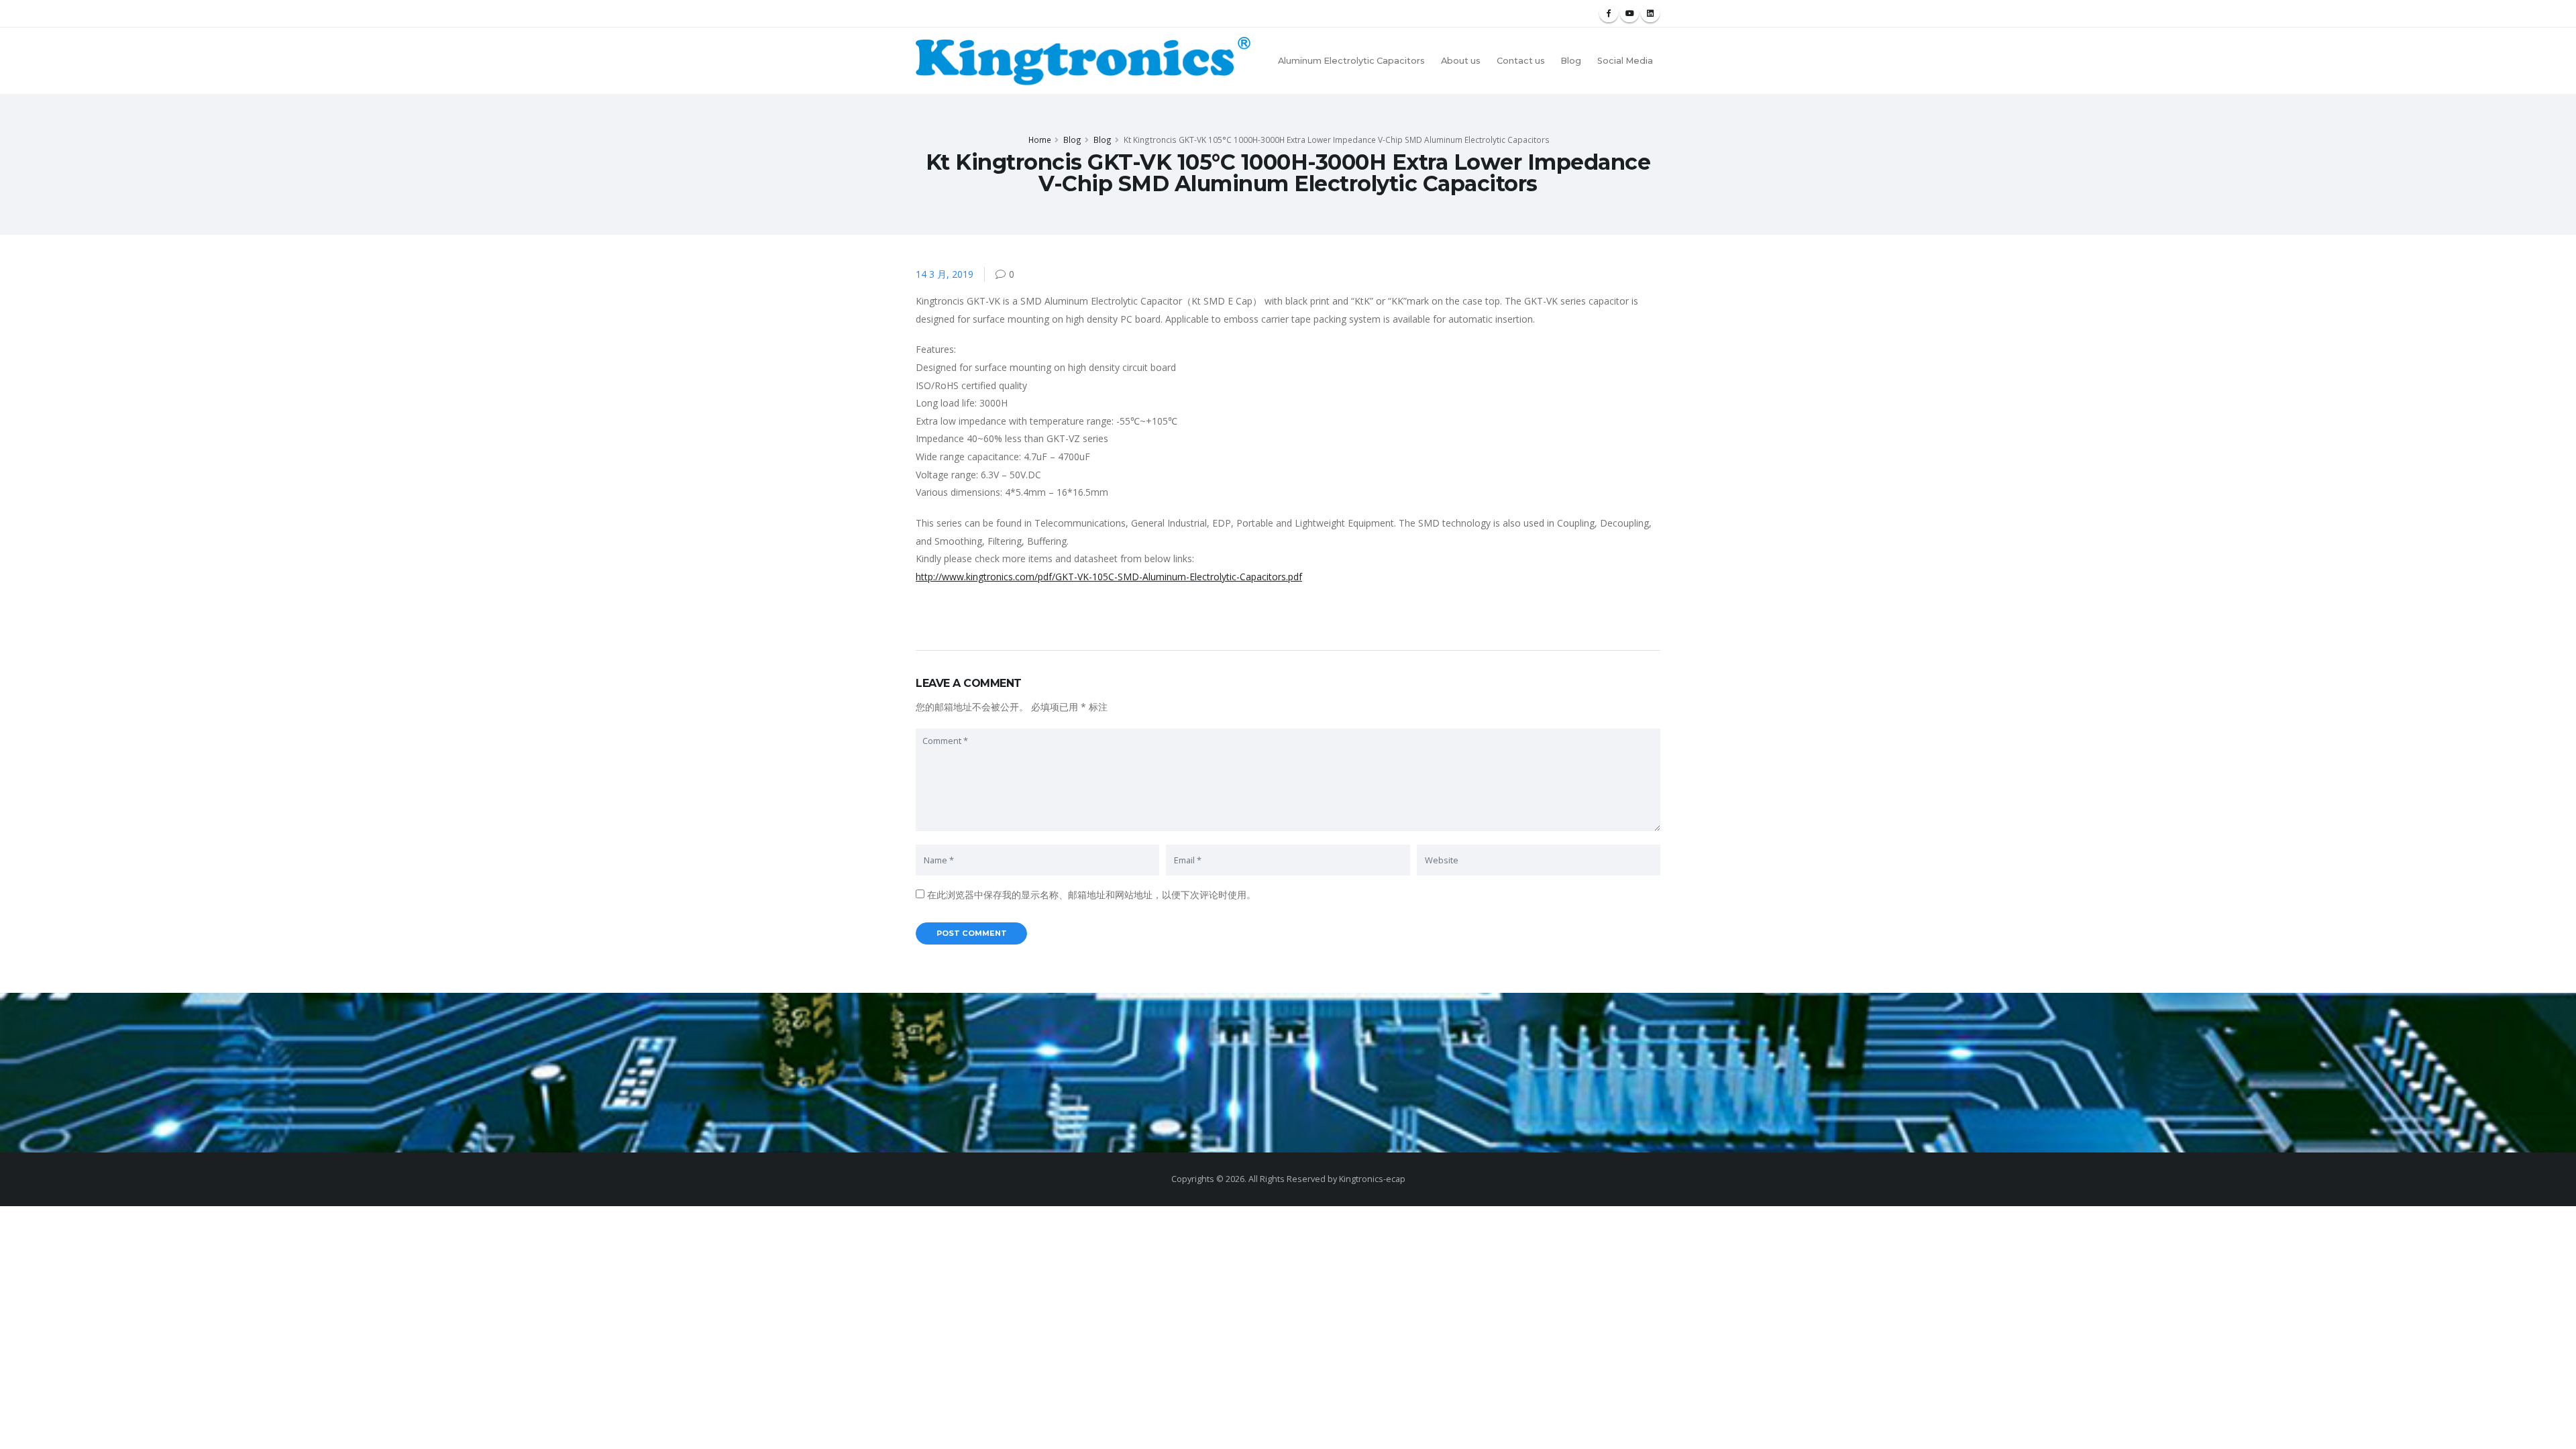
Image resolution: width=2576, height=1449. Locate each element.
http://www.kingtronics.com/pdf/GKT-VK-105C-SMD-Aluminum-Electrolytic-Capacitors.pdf (1109, 577)
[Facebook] (1609, 13)
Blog (1571, 61)
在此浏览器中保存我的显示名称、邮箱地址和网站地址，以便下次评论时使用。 (1091, 895)
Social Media (1625, 61)
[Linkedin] (1650, 13)
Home (1040, 140)
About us (1461, 61)
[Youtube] (1629, 13)
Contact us (1521, 61)
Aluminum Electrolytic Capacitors (1351, 61)
